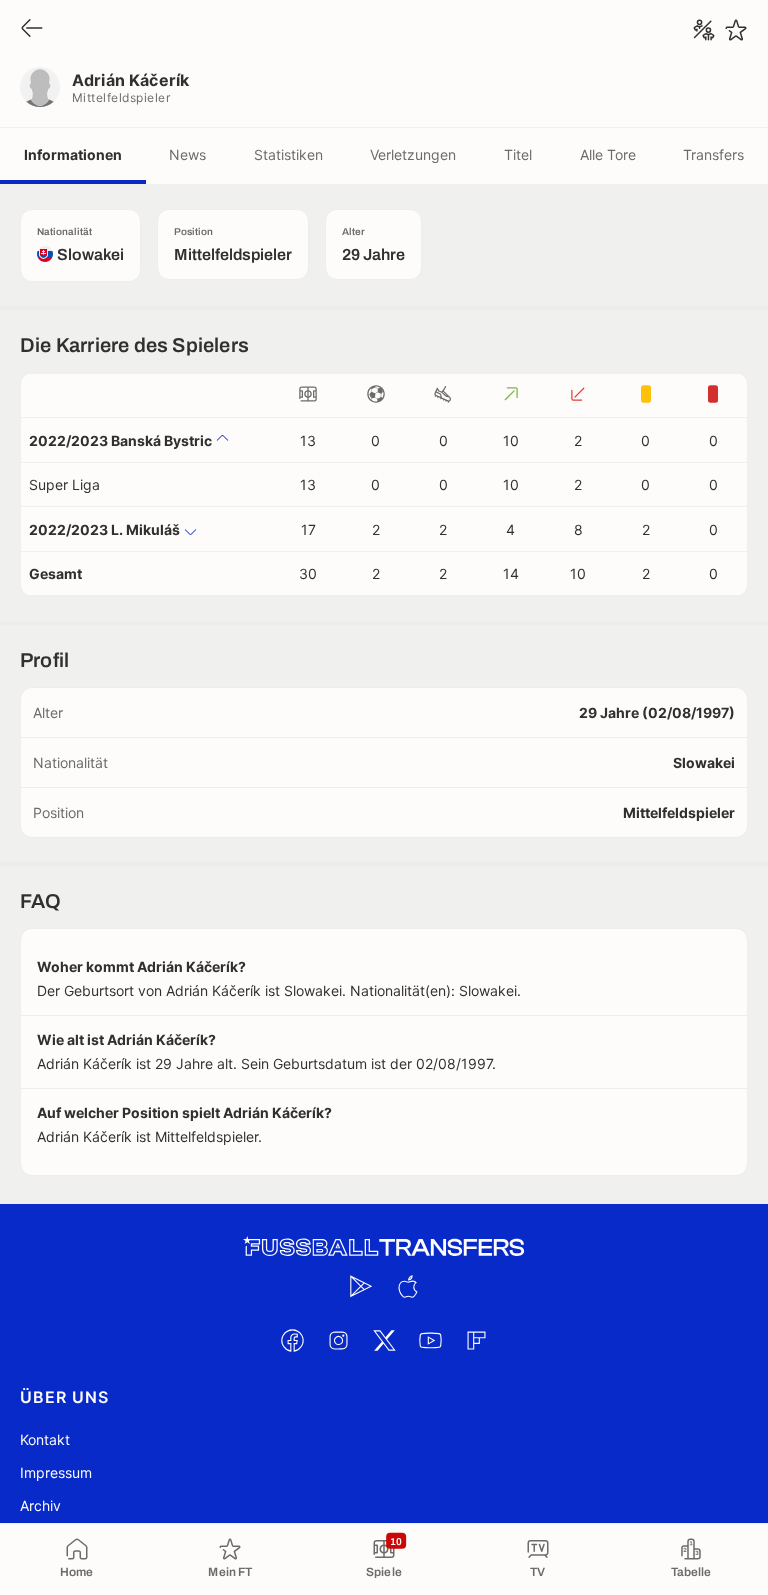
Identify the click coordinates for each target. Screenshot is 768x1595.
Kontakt (45, 1439)
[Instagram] (338, 1340)
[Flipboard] (476, 1340)
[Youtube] (430, 1340)
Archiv (40, 1505)
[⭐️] (736, 30)
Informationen (73, 154)
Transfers (713, 154)
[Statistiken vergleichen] (704, 30)
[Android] (361, 1286)
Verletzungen (413, 154)
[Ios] (407, 1286)
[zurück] (32, 29)
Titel (518, 154)
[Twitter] (384, 1340)
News (187, 154)
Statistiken (288, 154)
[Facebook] (292, 1340)
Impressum (56, 1472)
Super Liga (64, 484)
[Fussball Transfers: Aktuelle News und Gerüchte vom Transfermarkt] (384, 1247)
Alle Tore (608, 154)
